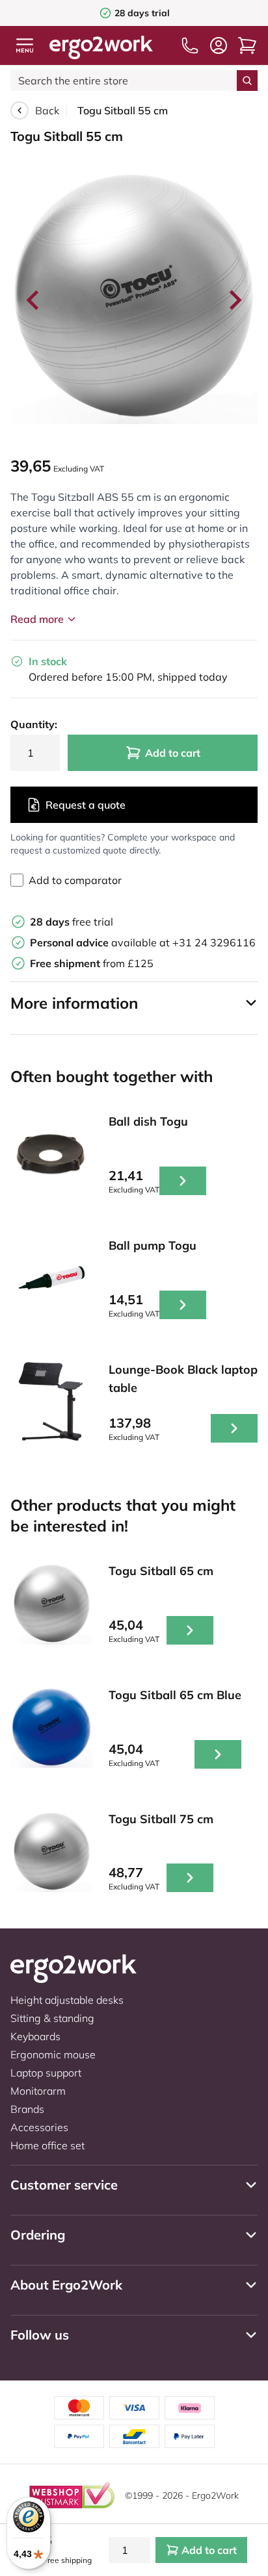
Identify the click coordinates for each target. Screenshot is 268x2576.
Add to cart (173, 753)
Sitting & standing (52, 2018)
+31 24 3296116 (214, 942)
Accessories (39, 2127)
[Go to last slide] (34, 300)
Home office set (47, 2145)
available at (101, 942)
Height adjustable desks (67, 2000)
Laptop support (46, 2073)
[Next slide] (234, 300)
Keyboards (35, 2036)
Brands (27, 2109)
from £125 (92, 963)
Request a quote (86, 805)
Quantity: (34, 724)
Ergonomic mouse (53, 2054)
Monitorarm (38, 2091)
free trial (72, 922)
